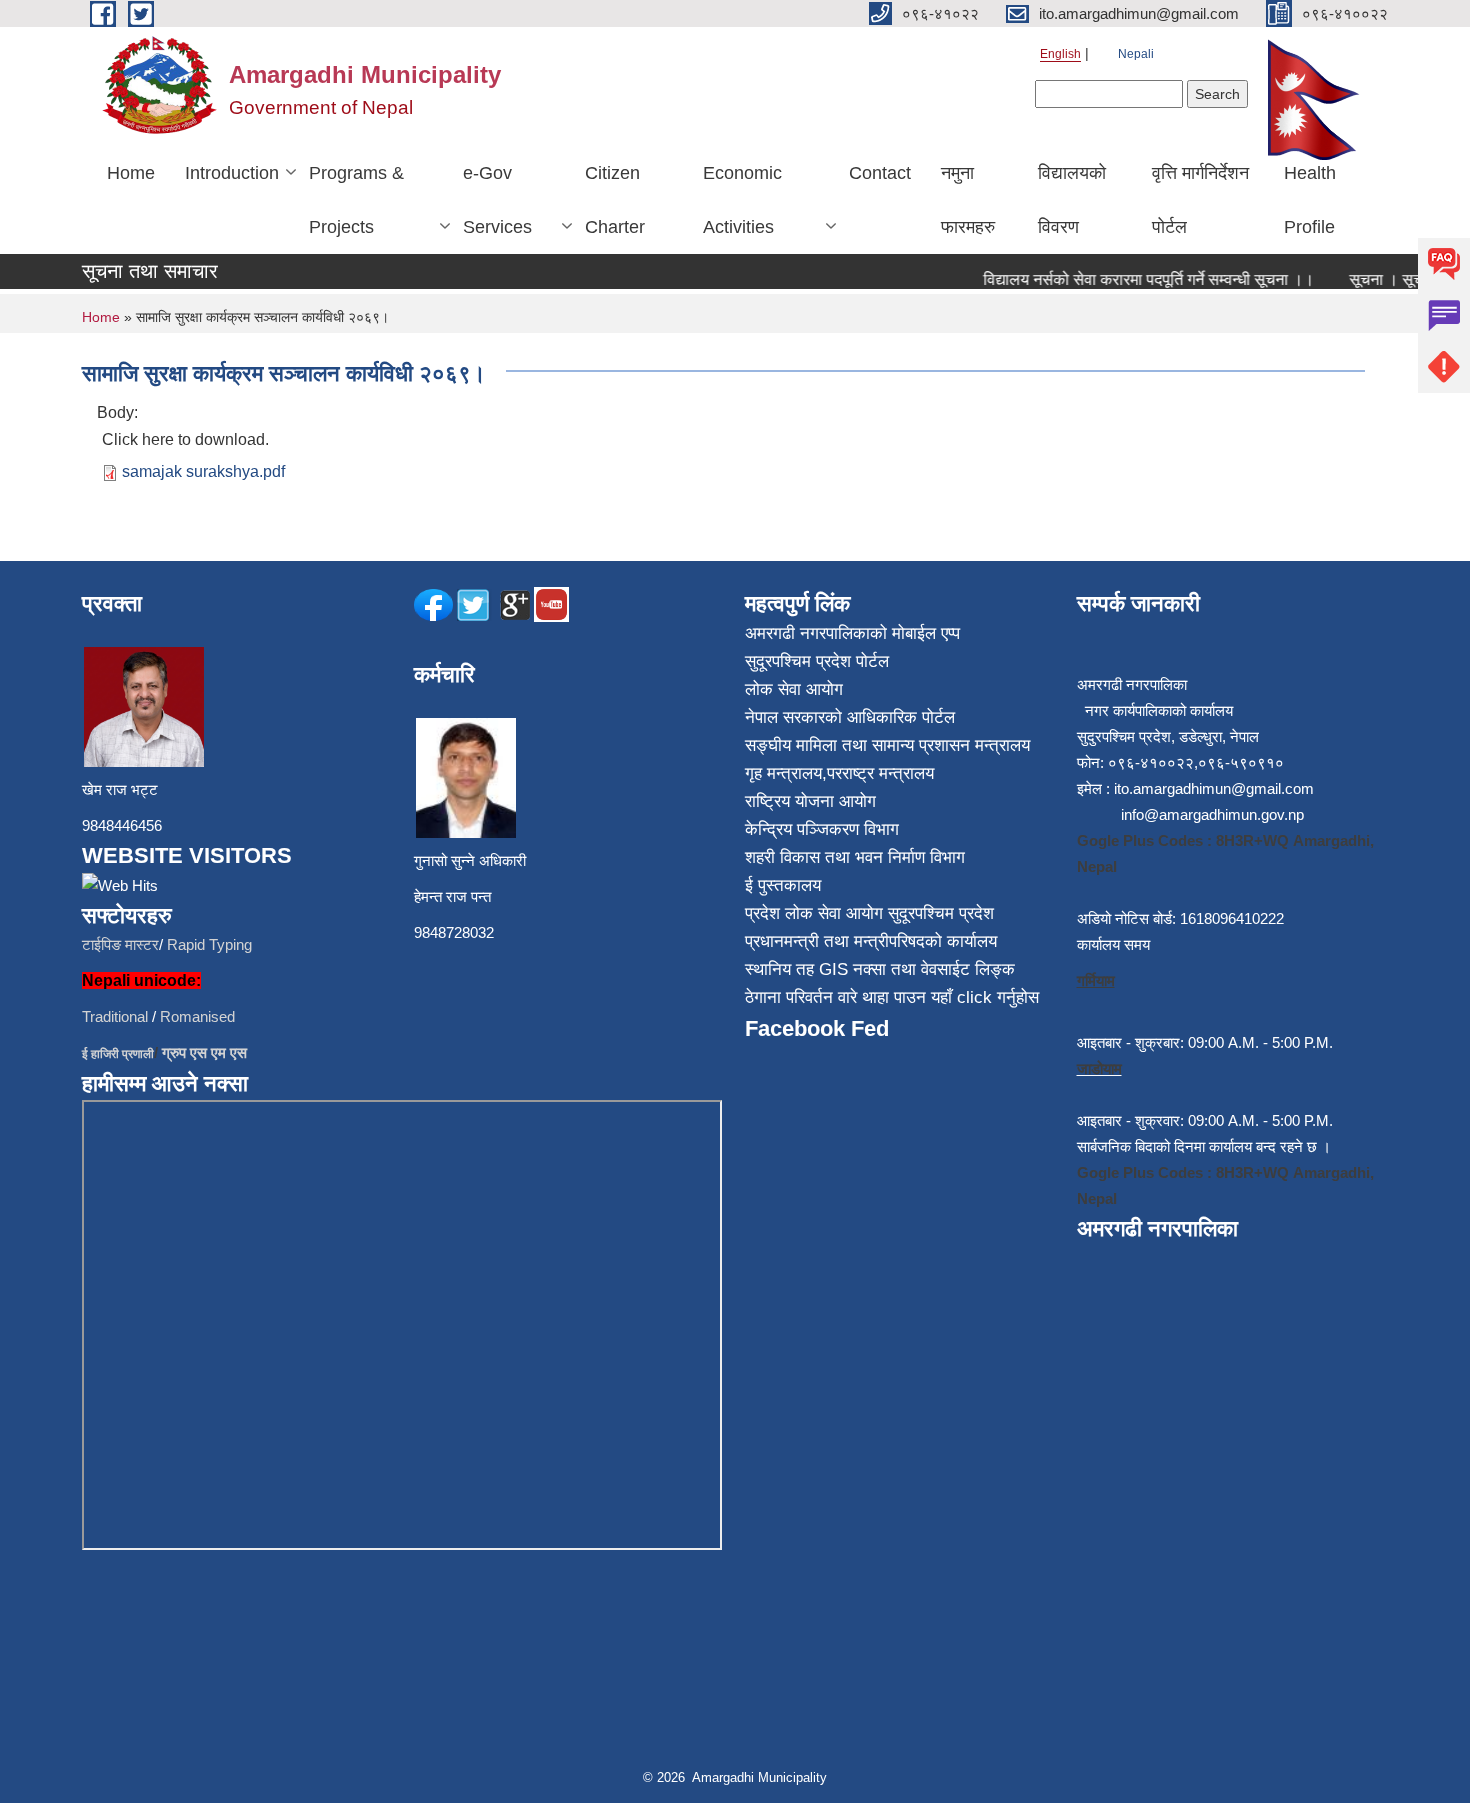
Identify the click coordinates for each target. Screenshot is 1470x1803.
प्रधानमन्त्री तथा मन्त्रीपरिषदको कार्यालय (871, 941)
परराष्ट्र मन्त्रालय (880, 773)
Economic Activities (742, 200)
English (1060, 54)
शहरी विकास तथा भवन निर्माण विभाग (855, 857)
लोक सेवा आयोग (794, 689)
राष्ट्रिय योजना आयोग (810, 801)
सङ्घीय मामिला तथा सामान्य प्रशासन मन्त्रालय (887, 745)
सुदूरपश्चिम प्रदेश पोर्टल (817, 661)
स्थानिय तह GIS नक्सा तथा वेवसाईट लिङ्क (880, 969)
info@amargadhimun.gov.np (1212, 814)
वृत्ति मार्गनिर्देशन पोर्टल (1200, 200)
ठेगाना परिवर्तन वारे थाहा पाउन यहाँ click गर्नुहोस (892, 997)
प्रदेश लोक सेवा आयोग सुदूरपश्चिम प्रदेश (869, 913)
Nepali (1136, 54)
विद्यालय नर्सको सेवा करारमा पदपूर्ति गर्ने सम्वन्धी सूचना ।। (1132, 279)
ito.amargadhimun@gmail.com (1214, 788)
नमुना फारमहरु (968, 200)
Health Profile (1310, 200)
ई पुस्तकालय (783, 885)
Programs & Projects (356, 200)
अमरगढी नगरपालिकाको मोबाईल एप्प (852, 633)
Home (131, 173)
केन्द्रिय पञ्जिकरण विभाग (822, 829)
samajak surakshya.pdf (203, 471)
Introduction (232, 173)
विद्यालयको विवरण (1072, 200)
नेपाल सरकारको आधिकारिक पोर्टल (850, 717)
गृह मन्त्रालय (783, 773)
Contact (880, 173)
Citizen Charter (615, 200)
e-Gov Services (497, 200)
